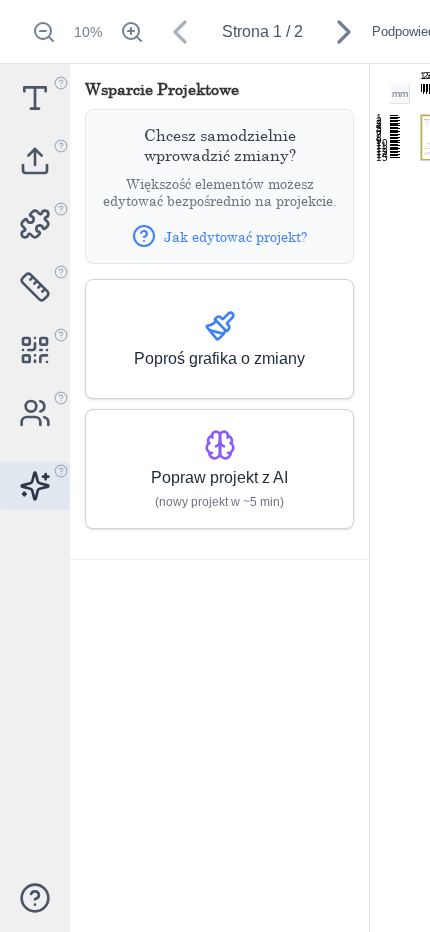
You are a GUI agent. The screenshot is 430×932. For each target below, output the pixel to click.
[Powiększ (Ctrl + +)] (132, 32)
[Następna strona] (344, 32)
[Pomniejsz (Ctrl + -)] (44, 32)
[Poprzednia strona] (180, 32)
